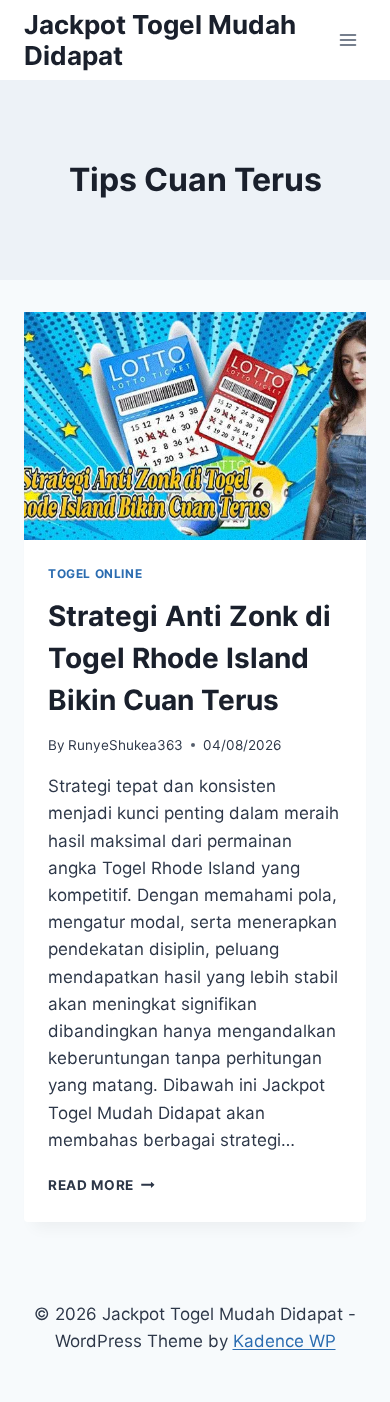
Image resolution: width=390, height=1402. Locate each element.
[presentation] (195, 426)
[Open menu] (347, 39)
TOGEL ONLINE (95, 573)
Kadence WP (284, 1341)
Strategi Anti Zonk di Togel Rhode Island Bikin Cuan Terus (189, 658)
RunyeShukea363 (125, 745)
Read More (101, 1185)
